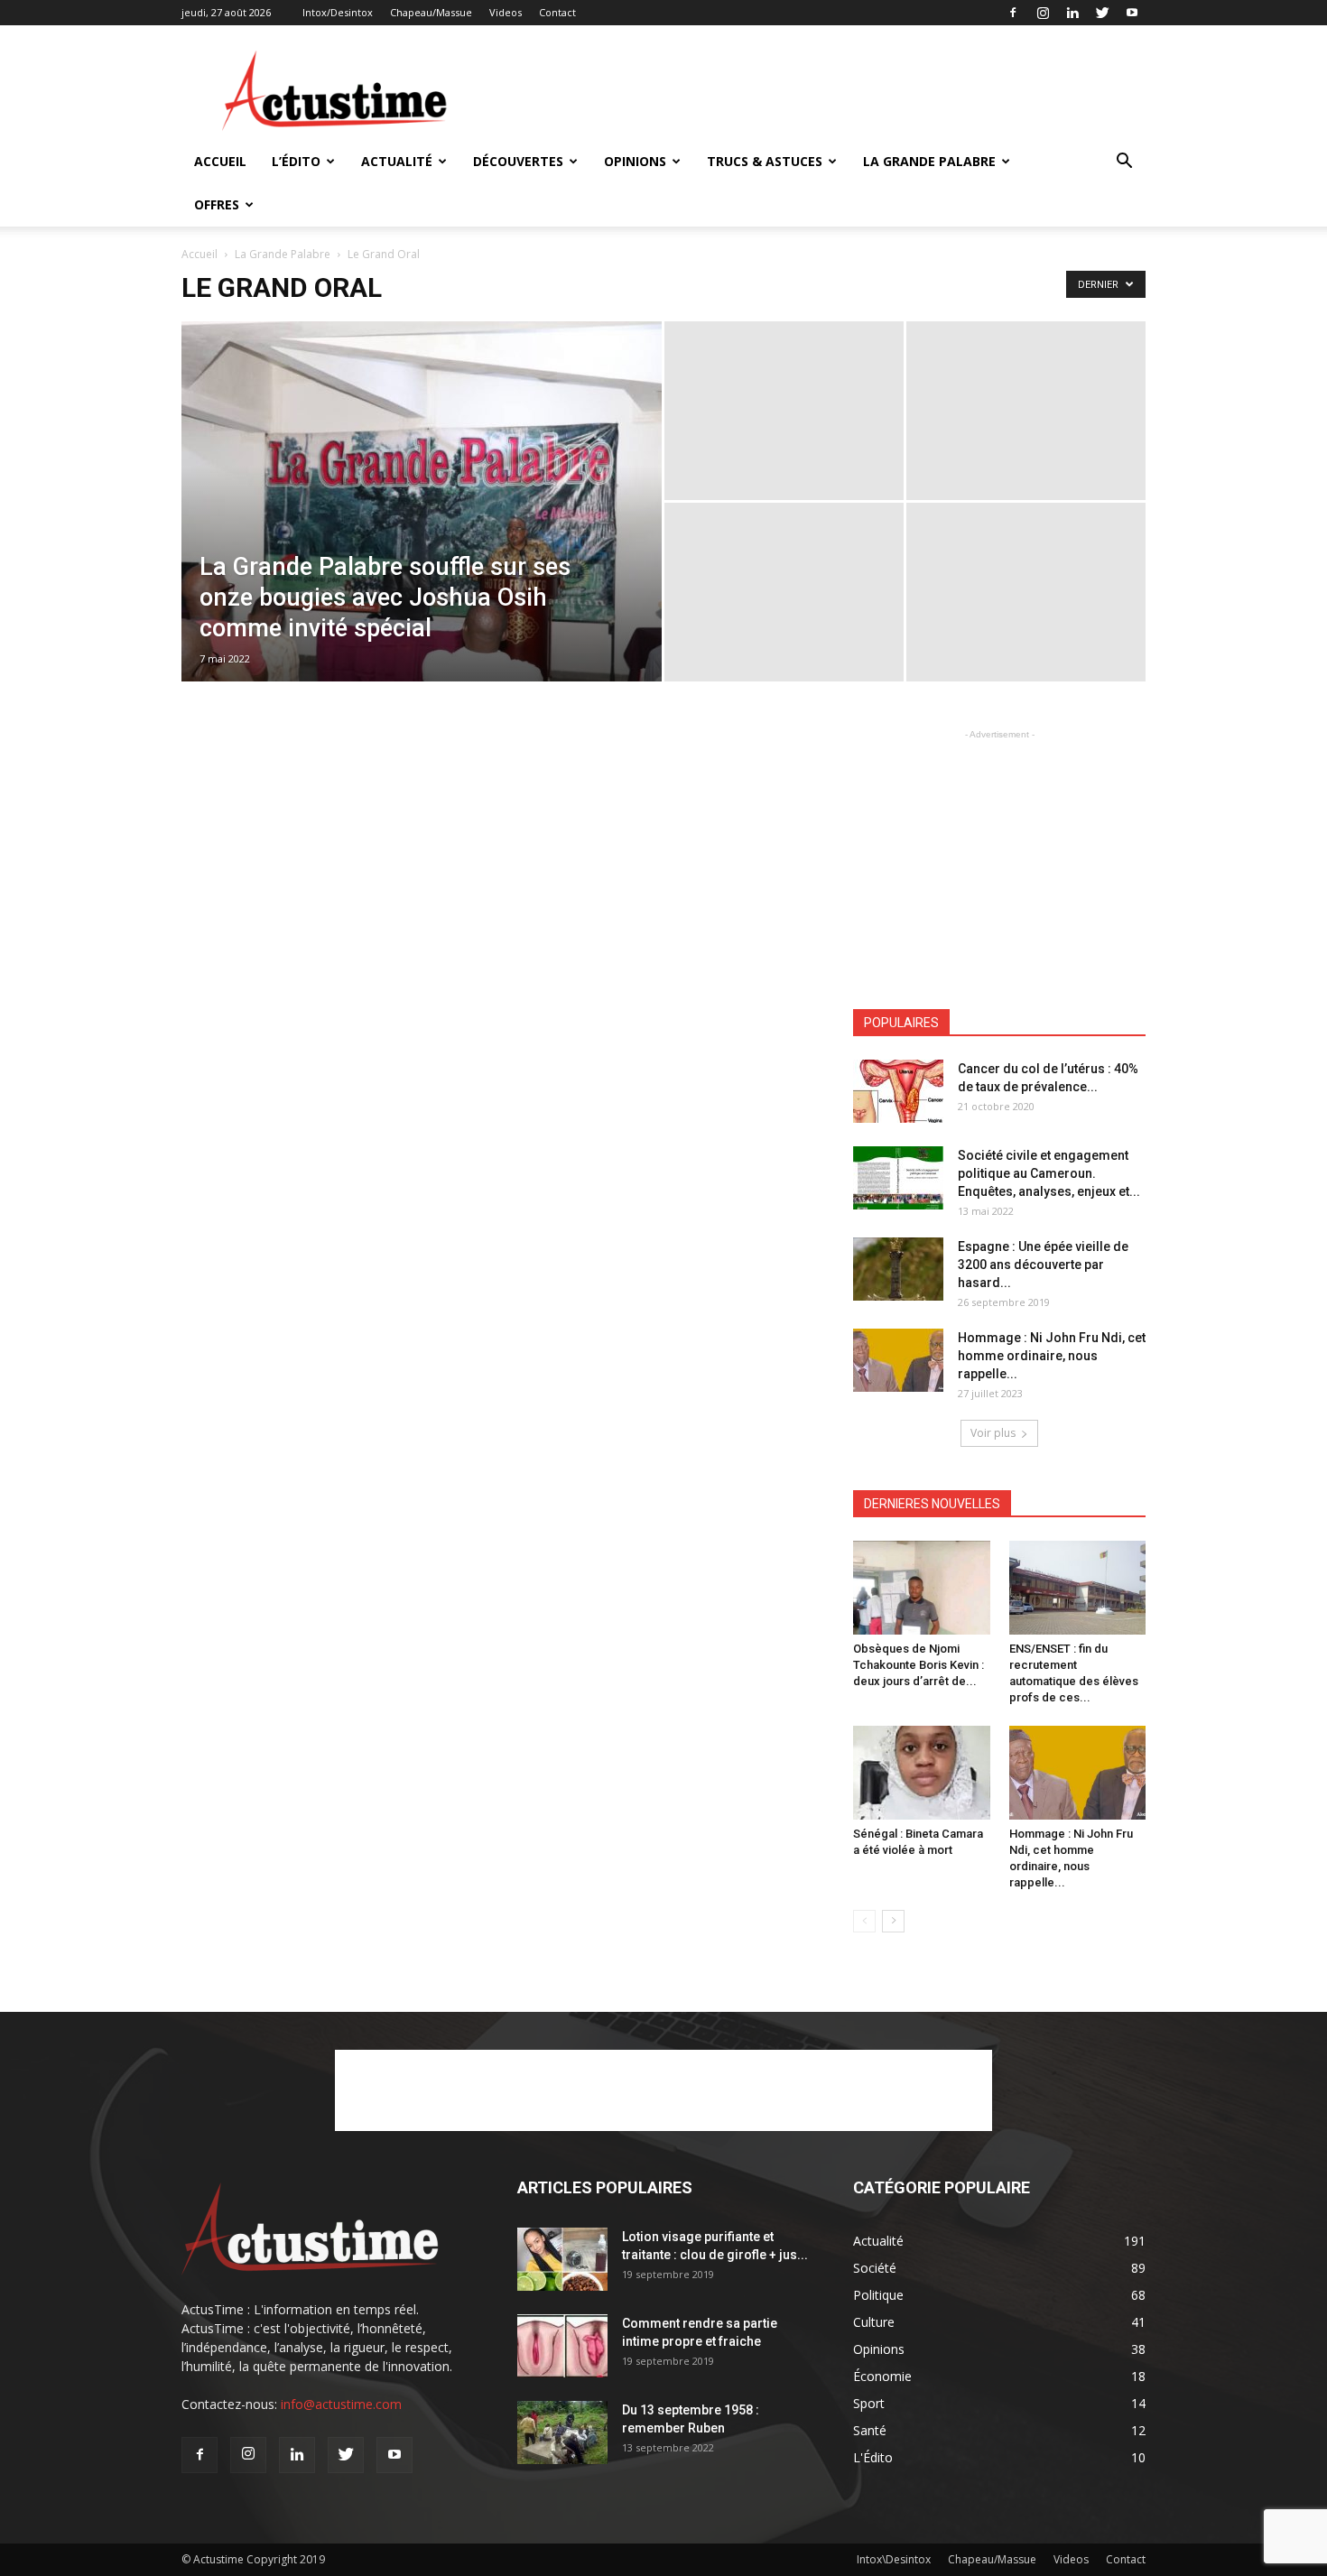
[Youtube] (1132, 13)
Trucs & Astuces (765, 161)
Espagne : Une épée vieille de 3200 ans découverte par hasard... (1043, 1265)
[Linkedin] (1072, 13)
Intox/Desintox (338, 12)
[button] (1124, 163)
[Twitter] (1102, 13)
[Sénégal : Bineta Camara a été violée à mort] (922, 1773)
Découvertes (518, 161)
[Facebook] (1013, 13)
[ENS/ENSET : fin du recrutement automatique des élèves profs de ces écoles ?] (1078, 1588)
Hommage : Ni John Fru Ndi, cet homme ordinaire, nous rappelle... (1052, 1356)
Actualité (397, 161)
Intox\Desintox (894, 2559)
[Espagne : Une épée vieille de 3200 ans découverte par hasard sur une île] (898, 1269)
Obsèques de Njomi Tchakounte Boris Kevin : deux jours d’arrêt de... (919, 1665)
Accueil (220, 161)
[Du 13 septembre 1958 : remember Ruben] (562, 2432)
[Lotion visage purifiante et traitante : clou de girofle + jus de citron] (562, 2259)
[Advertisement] (817, 91)
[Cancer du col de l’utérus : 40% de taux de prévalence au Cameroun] (898, 1091)
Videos (506, 12)
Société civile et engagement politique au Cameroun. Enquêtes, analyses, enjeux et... (1049, 1173)
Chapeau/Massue (431, 12)
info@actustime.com (341, 2404)
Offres (217, 204)
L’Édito (296, 161)
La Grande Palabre (929, 161)
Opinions (635, 161)
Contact (557, 12)
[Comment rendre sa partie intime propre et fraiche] (562, 2346)
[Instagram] (1043, 13)
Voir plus (993, 1433)
